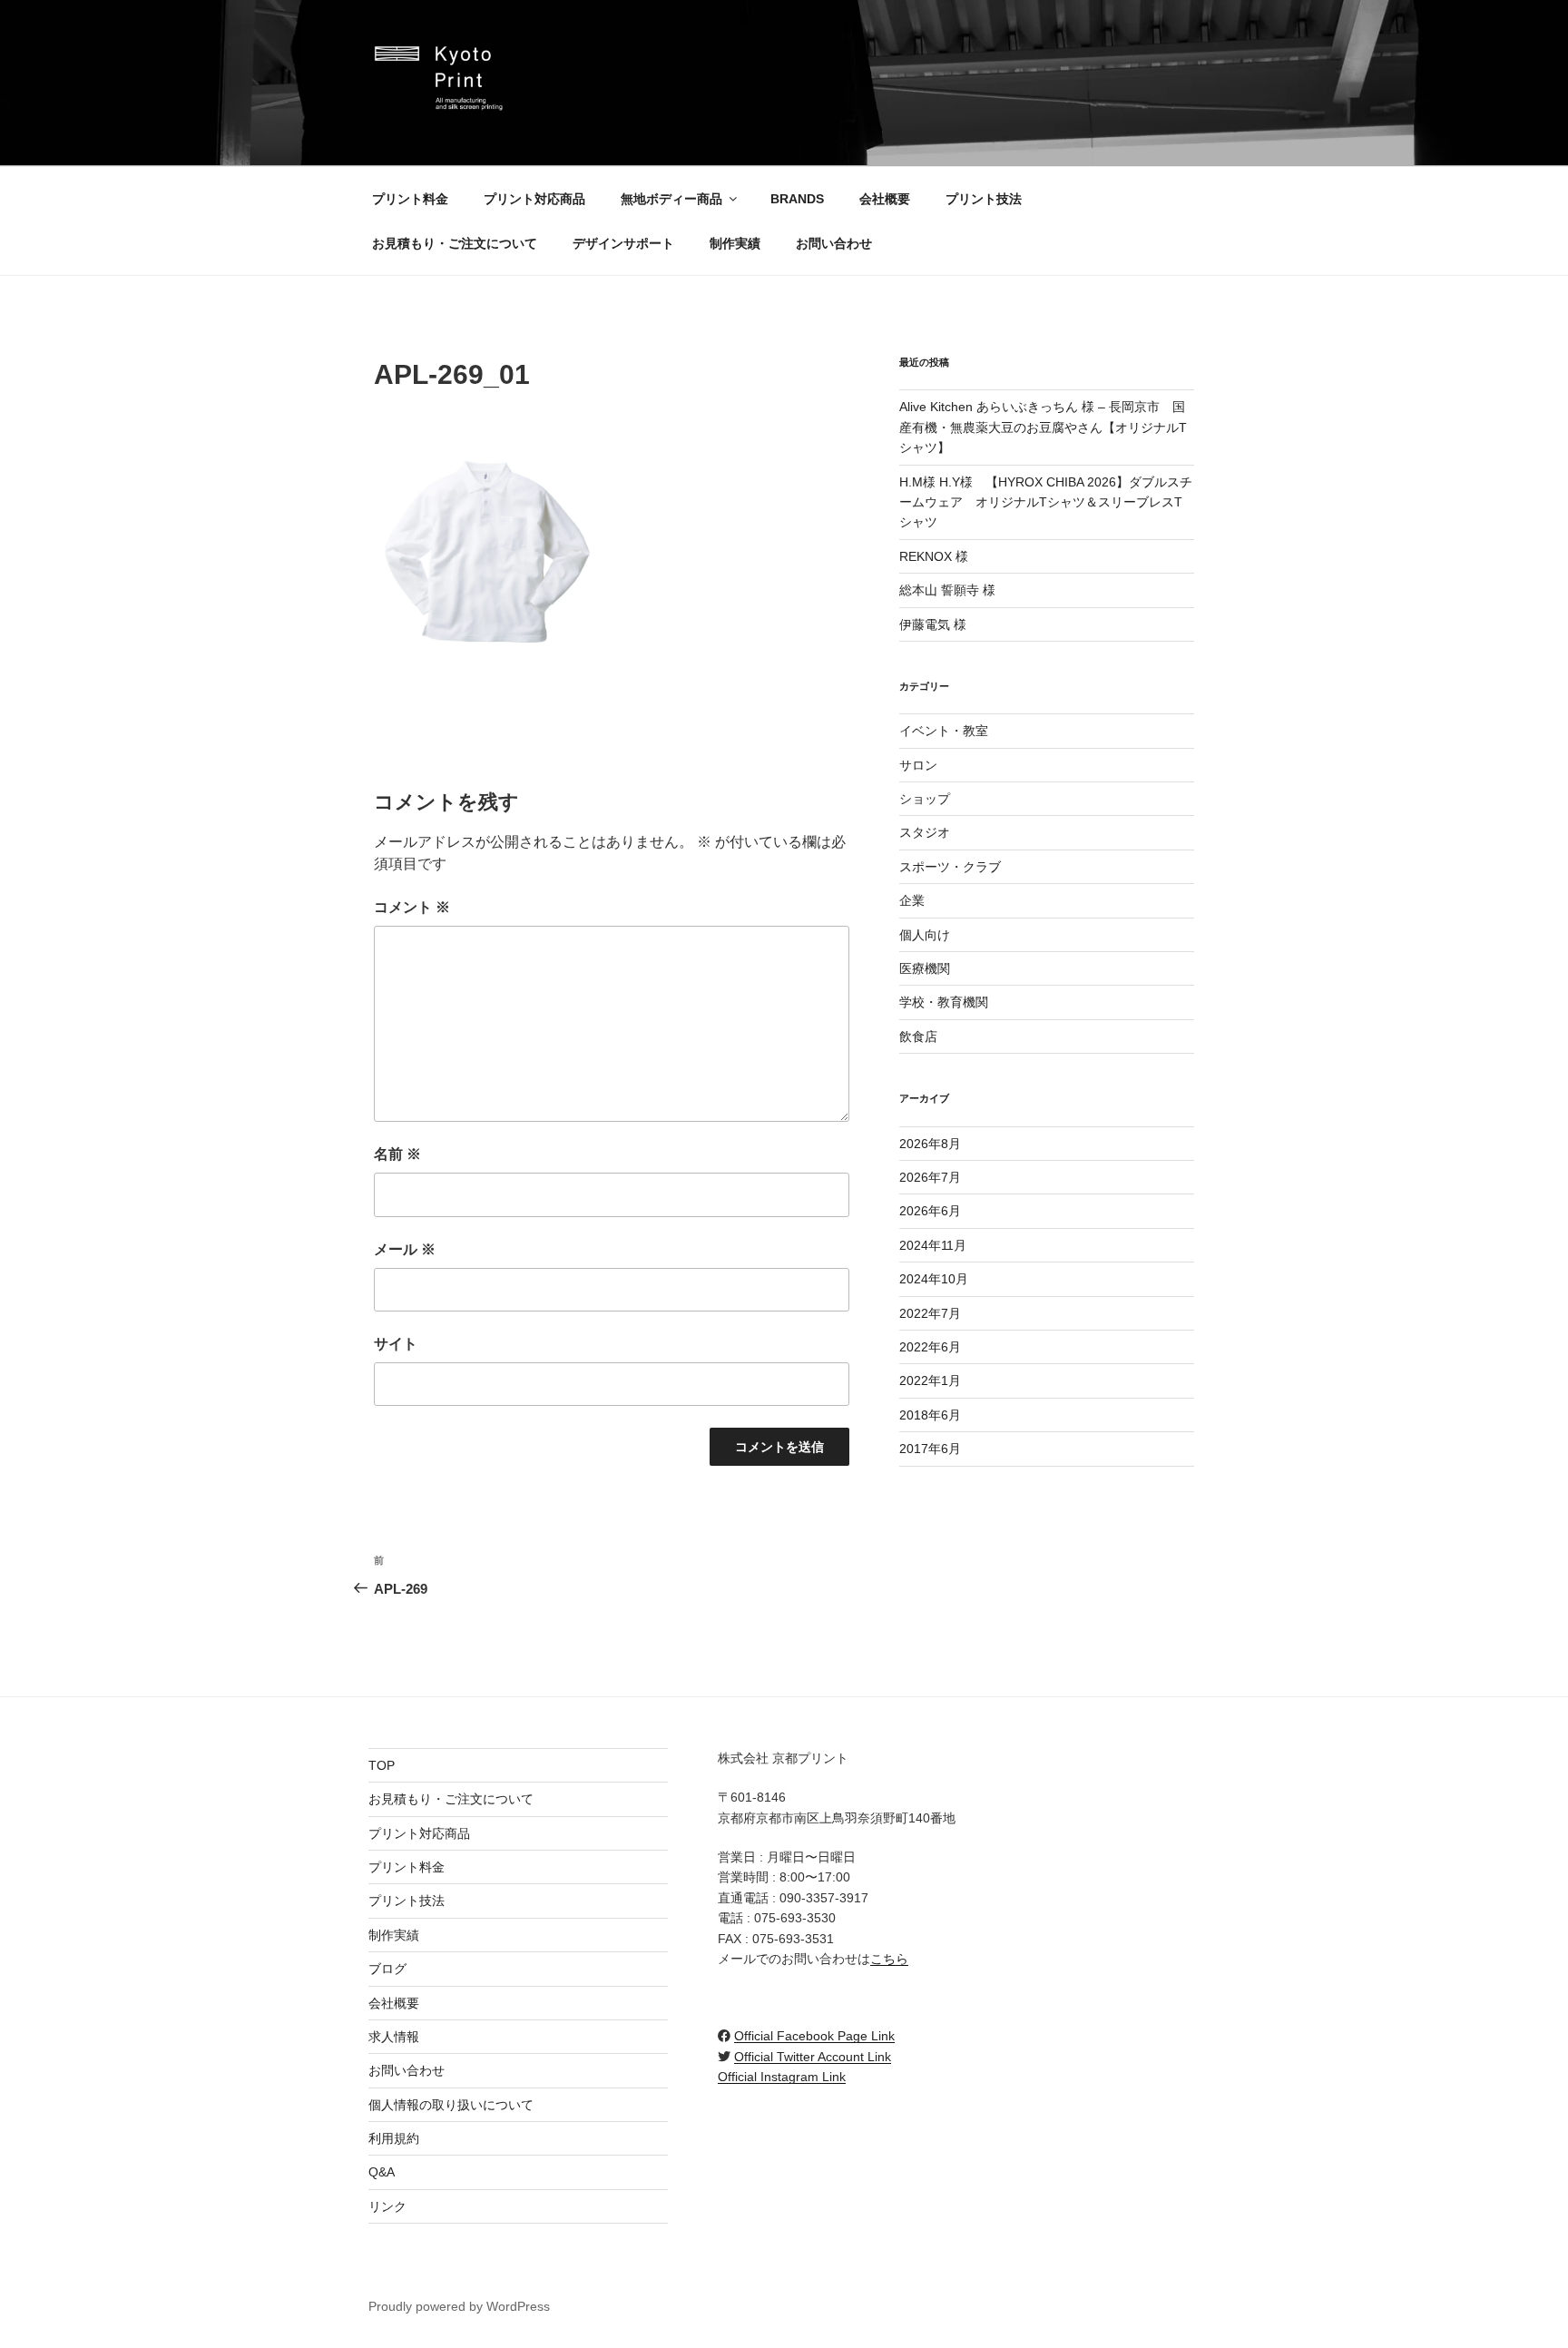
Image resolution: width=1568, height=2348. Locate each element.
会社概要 (885, 199)
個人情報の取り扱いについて (451, 2105)
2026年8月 (930, 1144)
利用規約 (394, 2138)
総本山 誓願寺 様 (947, 590)
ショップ (925, 799)
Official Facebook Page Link (814, 2036)
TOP (382, 1765)
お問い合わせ (834, 243)
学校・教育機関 (944, 1002)
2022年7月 (930, 1313)
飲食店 (918, 1036)
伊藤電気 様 (933, 624)
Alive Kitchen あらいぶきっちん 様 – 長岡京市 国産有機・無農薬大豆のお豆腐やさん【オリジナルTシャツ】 (1043, 427)
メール (405, 1249)
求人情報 (394, 2037)
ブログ (387, 1969)
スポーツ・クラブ (950, 867)
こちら (889, 1959)
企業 (912, 900)
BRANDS (797, 199)
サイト (396, 1344)
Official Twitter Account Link (813, 2057)
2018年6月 (930, 1415)
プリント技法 (984, 199)
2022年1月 (930, 1380)
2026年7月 (930, 1177)
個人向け (925, 935)
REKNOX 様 (934, 556)
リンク (387, 2206)
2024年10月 (934, 1279)
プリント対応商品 (534, 199)
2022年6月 (930, 1347)
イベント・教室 (944, 731)
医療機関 (925, 968)
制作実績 (735, 243)
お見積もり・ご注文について (455, 243)
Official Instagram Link (782, 2077)
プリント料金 (410, 199)
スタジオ (925, 832)
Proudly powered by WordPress (459, 2306)
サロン (918, 765)
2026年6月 (930, 1211)
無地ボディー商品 (671, 199)
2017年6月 (930, 1449)
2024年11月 (933, 1245)
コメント (412, 907)
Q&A (382, 2172)
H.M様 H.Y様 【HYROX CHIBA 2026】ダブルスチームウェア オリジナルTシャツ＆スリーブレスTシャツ (1046, 502)
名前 (397, 1154)
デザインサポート (623, 243)
